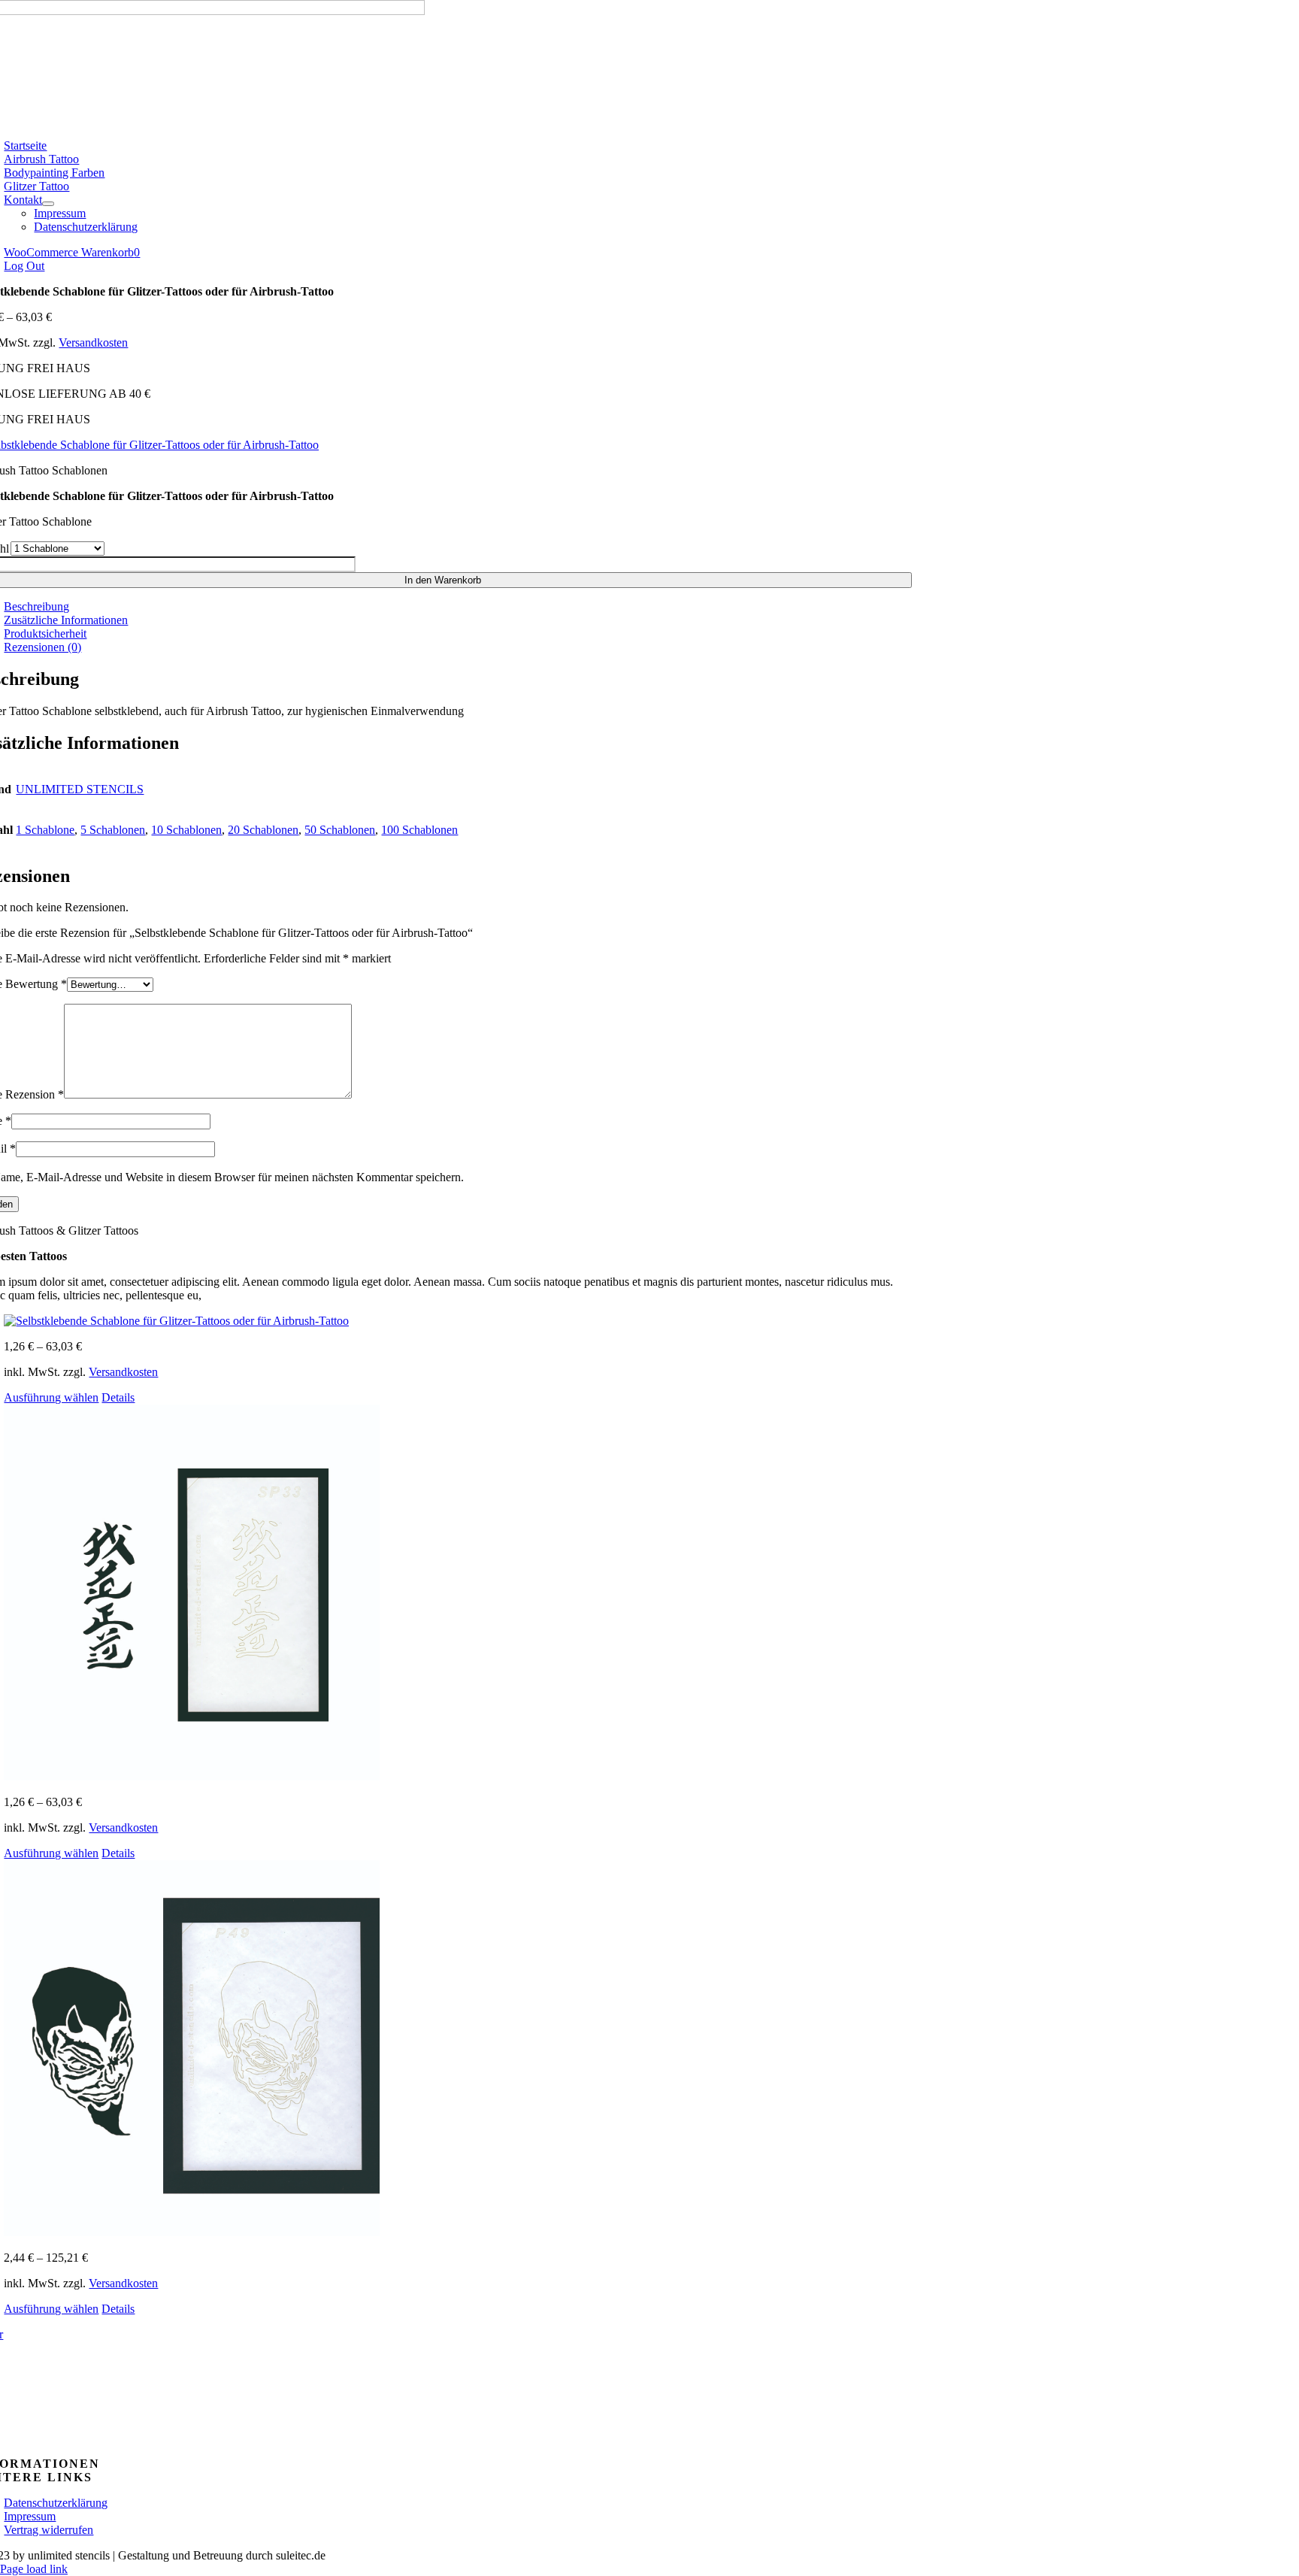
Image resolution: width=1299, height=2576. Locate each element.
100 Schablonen (419, 830)
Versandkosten (93, 342)
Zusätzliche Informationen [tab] (66, 620)
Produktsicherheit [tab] (45, 633)
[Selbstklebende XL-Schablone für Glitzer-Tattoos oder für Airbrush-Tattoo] (458, 2050)
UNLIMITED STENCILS (80, 789)
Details (118, 1397)
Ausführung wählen (51, 1397)
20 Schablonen (263, 830)
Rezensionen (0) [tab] (42, 647)
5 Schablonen (113, 830)
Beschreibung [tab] (36, 606)
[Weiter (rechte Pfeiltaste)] (1273, 1288)
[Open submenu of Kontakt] (48, 204)
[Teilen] (1249, 17)
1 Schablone (45, 830)
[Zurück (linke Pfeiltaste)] (26, 1288)
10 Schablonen (186, 830)
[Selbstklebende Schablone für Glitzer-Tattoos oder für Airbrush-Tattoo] (458, 1321)
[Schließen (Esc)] (1282, 17)
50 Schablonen (340, 830)
